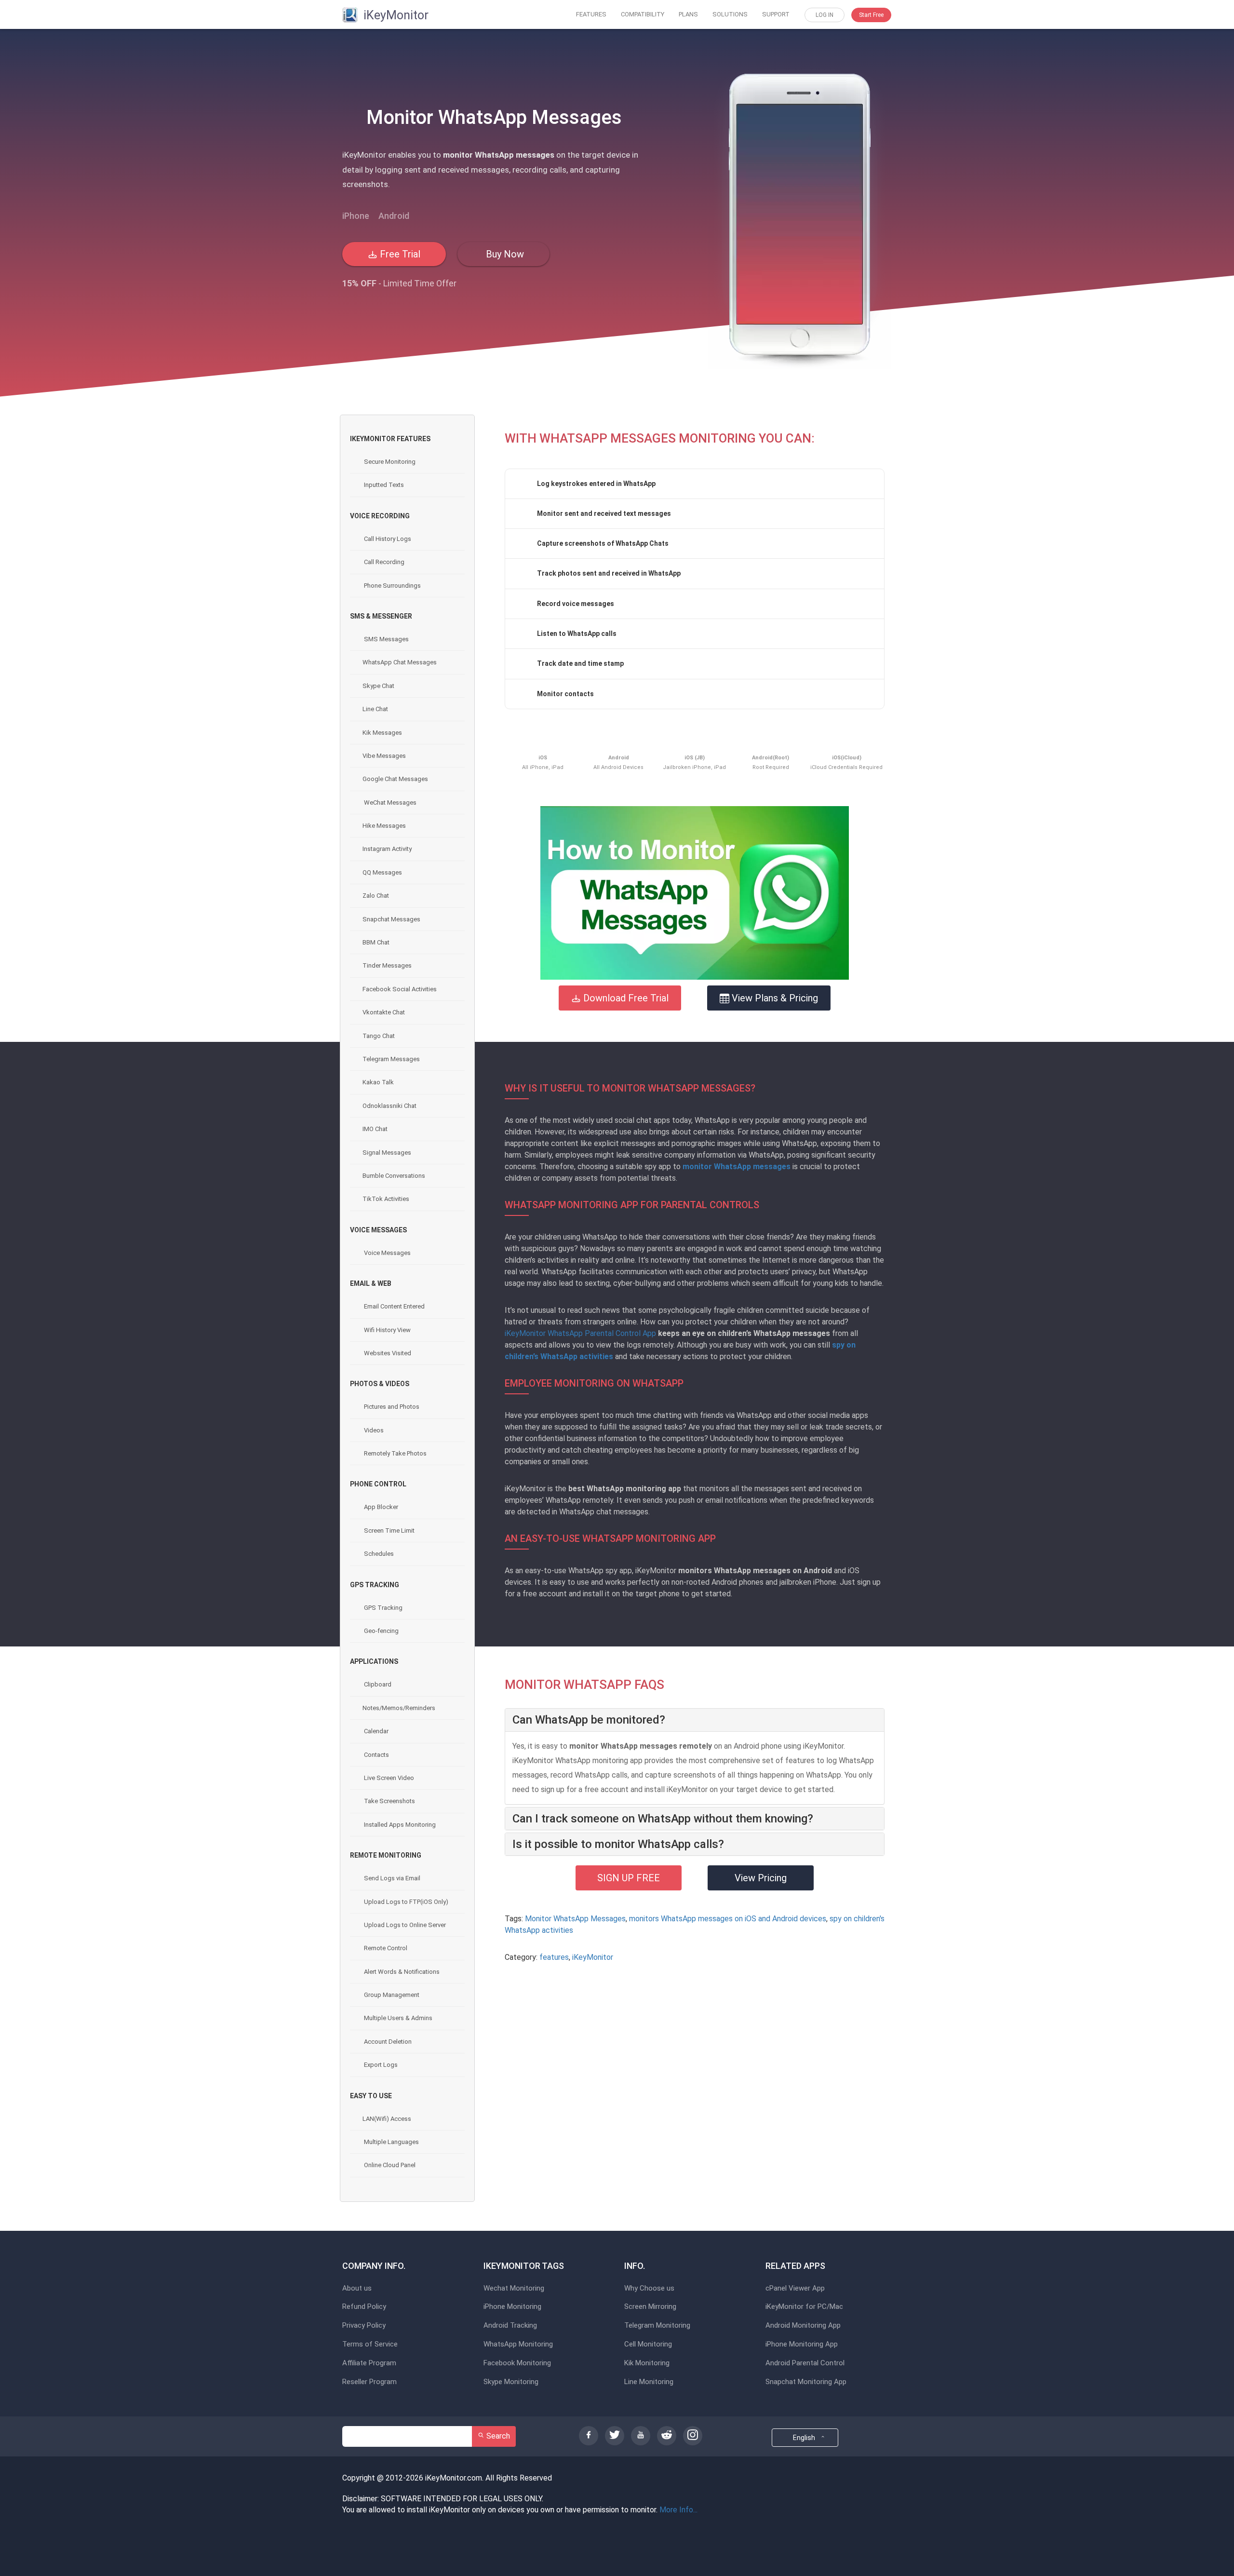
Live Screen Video (388, 1778)
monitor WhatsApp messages (737, 1167)
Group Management (391, 1995)
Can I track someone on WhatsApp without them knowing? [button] (663, 1819)
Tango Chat (379, 1036)
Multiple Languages (391, 2142)
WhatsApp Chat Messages (400, 662)
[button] (695, 893)
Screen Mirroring (650, 2307)
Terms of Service (370, 2344)
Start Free (871, 15)
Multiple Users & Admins (397, 2018)
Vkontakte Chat (384, 1012)
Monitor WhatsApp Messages (575, 1919)
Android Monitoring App (803, 2326)
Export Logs (380, 2065)
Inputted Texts (383, 485)
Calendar (376, 1731)
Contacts (376, 1755)
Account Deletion (387, 2042)
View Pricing (761, 1878)
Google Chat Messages (395, 779)
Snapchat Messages (391, 919)
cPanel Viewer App (795, 2288)
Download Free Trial (625, 998)
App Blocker (380, 1507)
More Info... (678, 2510)
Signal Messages (387, 1153)
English (805, 2438)
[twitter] (615, 2436)
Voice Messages (387, 1253)
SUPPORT (776, 14)
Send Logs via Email (391, 1878)
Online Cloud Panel (389, 2165)
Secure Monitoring (389, 462)
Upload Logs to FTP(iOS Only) (405, 1902)
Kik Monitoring (647, 2363)
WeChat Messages (389, 802)
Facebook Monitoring (517, 2363)
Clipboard (377, 1684)
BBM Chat (376, 942)
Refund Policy (364, 2307)
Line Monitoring (649, 2382)
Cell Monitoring (648, 2344)
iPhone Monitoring (512, 2307)
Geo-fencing (381, 1631)
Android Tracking (510, 2326)
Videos (373, 1430)
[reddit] (667, 2436)
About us (357, 2288)
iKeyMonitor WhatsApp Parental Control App (580, 1333)
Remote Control (385, 1948)
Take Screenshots (389, 1801)
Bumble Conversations (394, 1176)
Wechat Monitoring (514, 2288)
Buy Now (504, 254)
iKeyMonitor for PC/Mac (804, 2307)
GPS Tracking (382, 1608)
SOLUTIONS (730, 14)
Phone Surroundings (392, 586)
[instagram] (693, 2436)
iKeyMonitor (593, 1957)
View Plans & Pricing (774, 998)
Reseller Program (369, 2382)
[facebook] (589, 2436)
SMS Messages (386, 639)
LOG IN (825, 15)
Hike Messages (384, 826)
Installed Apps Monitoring (399, 1825)
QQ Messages (382, 872)
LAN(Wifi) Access (387, 2119)
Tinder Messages (387, 965)
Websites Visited (387, 1353)
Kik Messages (382, 733)
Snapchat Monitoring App (806, 2382)
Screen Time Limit (389, 1531)
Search (497, 2436)
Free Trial (399, 254)
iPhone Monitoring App (802, 2344)
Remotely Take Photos (395, 1453)
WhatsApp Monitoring (518, 2344)
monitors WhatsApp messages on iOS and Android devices (728, 1919)
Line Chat (375, 709)
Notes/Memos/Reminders (399, 1708)
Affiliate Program (369, 2363)
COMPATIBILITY (643, 14)
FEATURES (591, 14)
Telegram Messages (391, 1059)
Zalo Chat (376, 896)
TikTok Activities (386, 1199)
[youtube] (641, 2436)
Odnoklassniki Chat (389, 1106)
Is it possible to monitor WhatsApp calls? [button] (618, 1844)
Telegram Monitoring (657, 2326)
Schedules (378, 1554)
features (554, 1957)
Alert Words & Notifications (401, 1972)
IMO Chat (375, 1129)
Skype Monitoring (511, 2382)
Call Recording (383, 562)
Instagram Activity (387, 849)
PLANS (688, 14)
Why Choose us (649, 2288)
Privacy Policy (364, 2326)
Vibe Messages (384, 756)
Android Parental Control (805, 2363)
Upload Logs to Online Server (404, 1925)
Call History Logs (387, 539)
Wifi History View (387, 1330)
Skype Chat (378, 686)
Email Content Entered (394, 1306)
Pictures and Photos (391, 1407)
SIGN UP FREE (629, 1878)
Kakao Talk (378, 1082)
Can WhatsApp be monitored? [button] (589, 1720)
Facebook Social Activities (400, 989)
